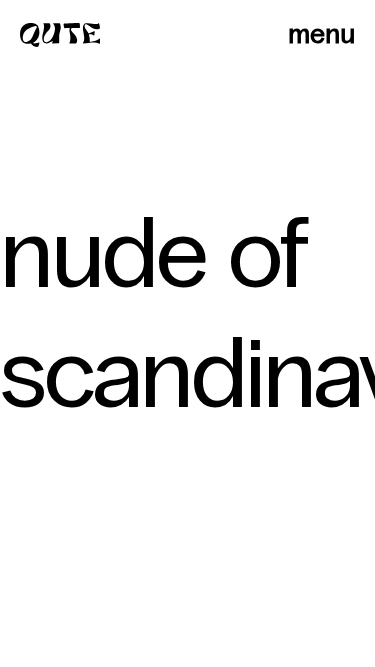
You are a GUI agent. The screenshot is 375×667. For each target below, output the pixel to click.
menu (321, 34)
